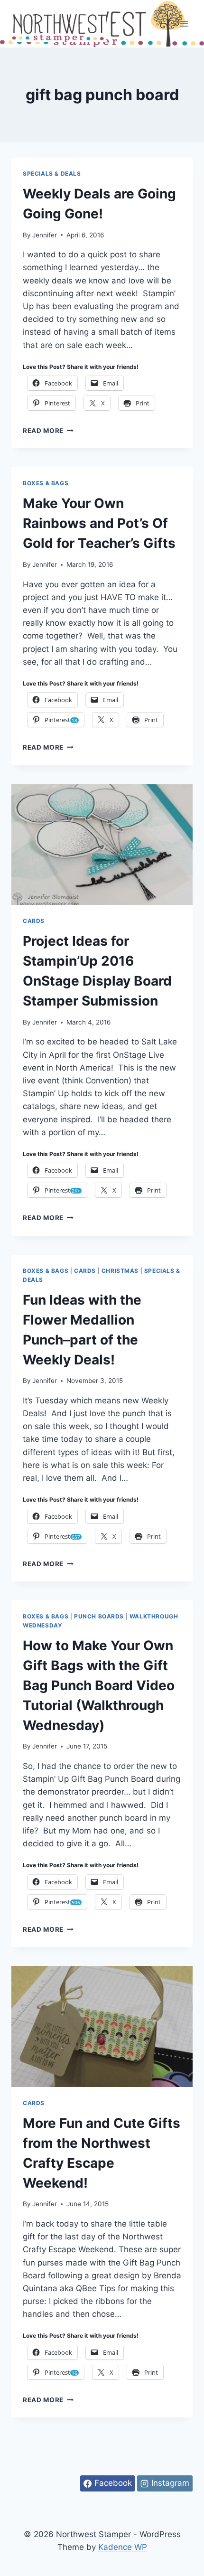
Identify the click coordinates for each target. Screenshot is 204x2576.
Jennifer (45, 235)
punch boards (99, 1616)
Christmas (120, 1271)
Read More (48, 431)
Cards (34, 921)
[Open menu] (184, 24)
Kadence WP (123, 2547)
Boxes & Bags (46, 483)
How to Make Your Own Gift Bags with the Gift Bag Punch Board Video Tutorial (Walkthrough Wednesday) (99, 1685)
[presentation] (102, 845)
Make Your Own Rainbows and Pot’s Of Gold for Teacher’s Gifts (99, 523)
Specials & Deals (52, 174)
